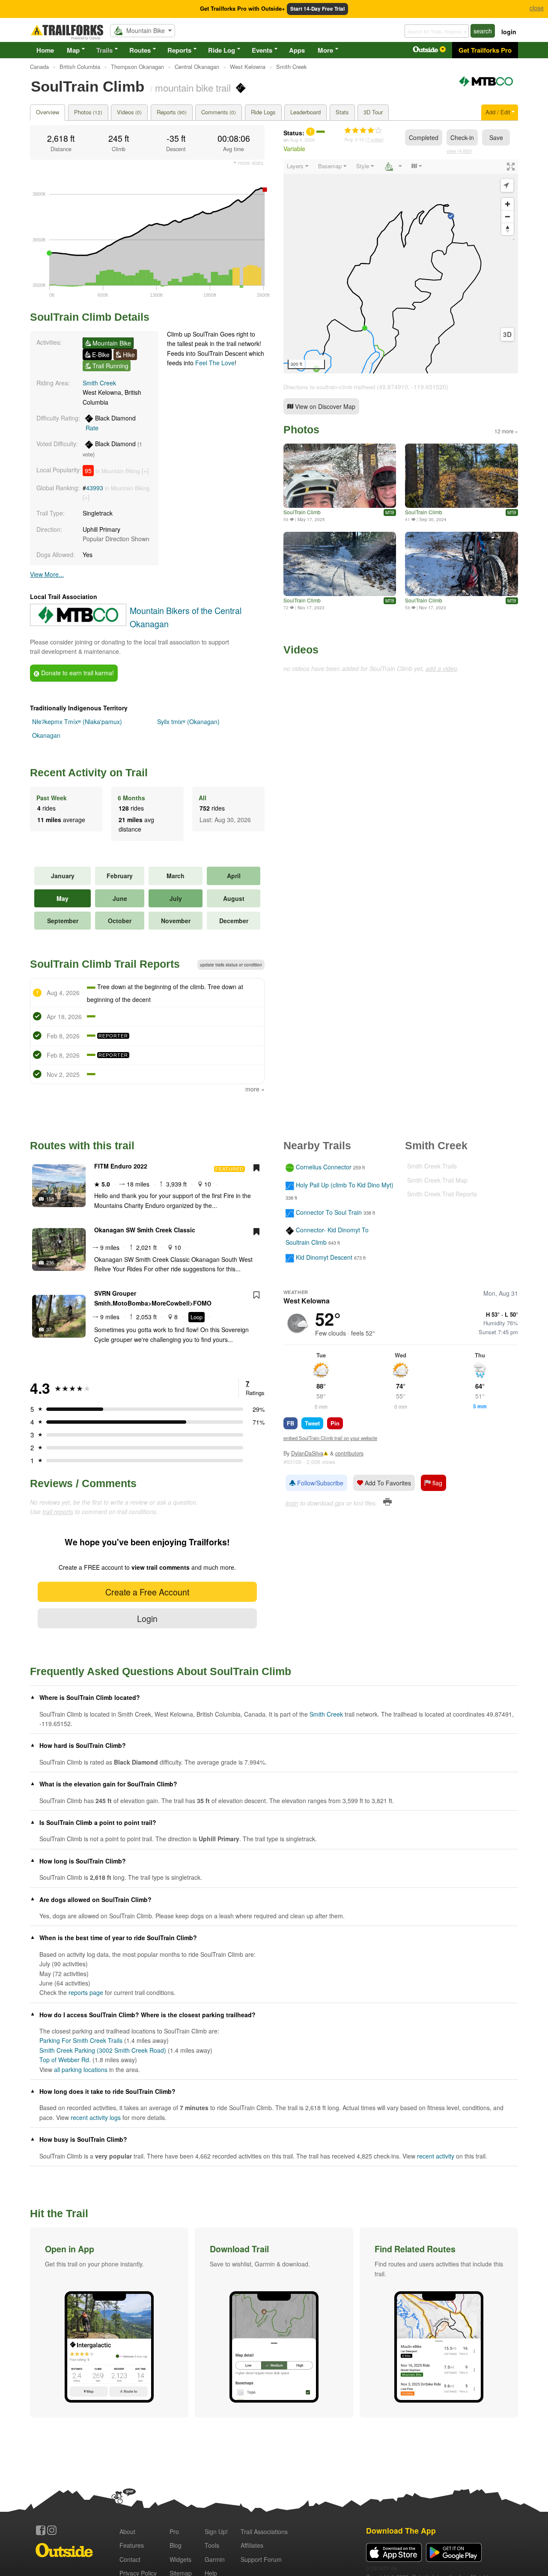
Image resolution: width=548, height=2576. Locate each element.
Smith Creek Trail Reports (442, 1194)
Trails (104, 50)
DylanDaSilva (307, 1453)
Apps (297, 50)
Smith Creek (99, 383)
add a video (441, 668)
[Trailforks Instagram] (52, 2530)
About (127, 2531)
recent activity (436, 2156)
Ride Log (222, 50)
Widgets (180, 2559)
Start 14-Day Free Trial (317, 9)
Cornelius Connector (324, 1167)
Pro (174, 2531)
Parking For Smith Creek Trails (81, 2040)
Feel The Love (215, 363)
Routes (140, 50)
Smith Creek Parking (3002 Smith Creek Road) (103, 2050)
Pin (335, 1423)
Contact (130, 2559)
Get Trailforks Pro (485, 50)
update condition (231, 965)
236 (50, 1262)
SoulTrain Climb (302, 512)
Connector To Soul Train (329, 1212)
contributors (349, 1453)
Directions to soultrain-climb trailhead (329, 387)
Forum (261, 2559)
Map (73, 50)
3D (507, 334)
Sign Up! (216, 2531)
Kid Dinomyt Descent (324, 1257)
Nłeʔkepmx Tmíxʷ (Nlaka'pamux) (77, 722)
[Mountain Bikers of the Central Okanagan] (486, 85)
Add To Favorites (387, 1483)
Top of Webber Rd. (65, 2060)
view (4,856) (459, 151)
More (325, 50)
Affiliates (252, 2545)
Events (262, 50)
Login (147, 1618)
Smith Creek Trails (432, 1166)
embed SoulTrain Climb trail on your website (330, 1438)
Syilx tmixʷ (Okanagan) (188, 722)
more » (255, 1089)
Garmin (215, 2559)
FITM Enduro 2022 (121, 1166)
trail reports (58, 1512)
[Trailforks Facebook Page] (41, 2530)
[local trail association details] (78, 623)
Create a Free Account (147, 1592)
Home (45, 50)
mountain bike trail (193, 87)
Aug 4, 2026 (302, 140)
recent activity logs (96, 2117)
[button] (109, 2323)
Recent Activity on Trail (89, 772)
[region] (401, 266)
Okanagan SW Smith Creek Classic (145, 1230)
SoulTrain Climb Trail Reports (105, 964)
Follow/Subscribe (319, 1483)
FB (290, 1423)
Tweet (312, 1423)
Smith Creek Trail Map (437, 1180)
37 (49, 1329)
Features (132, 2545)
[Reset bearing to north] (508, 229)
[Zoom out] (508, 216)
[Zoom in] (508, 204)
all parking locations (81, 2069)
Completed (424, 137)
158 (50, 1199)
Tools (212, 2545)
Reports (179, 50)
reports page (86, 1992)
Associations (264, 2531)
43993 (95, 488)
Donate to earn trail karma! (77, 673)
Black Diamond (111, 423)
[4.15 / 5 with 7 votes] (363, 131)
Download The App (401, 2530)
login (509, 32)
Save (496, 137)
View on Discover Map (324, 406)
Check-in (462, 137)
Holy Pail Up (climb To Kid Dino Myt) (345, 1185)
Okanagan (46, 735)
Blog (176, 2545)
